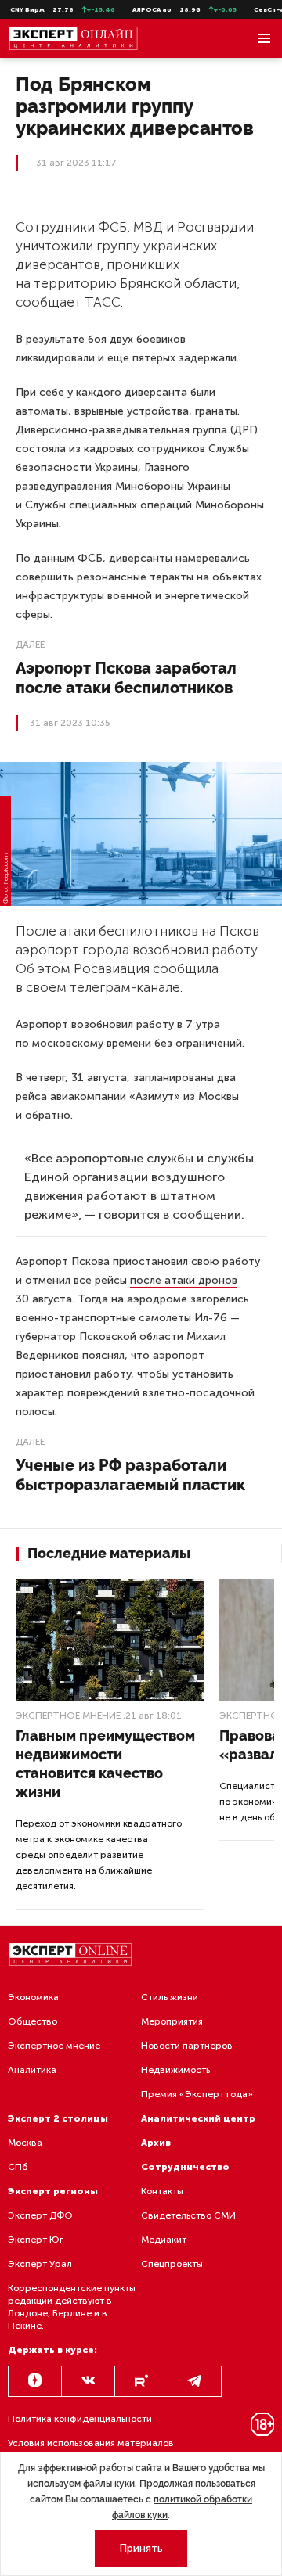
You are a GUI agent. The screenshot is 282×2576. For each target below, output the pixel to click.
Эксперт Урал (40, 2264)
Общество (33, 2021)
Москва (25, 2143)
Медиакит (164, 2240)
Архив (156, 2143)
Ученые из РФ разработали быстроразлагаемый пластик (130, 1475)
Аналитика (32, 2070)
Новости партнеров (187, 2046)
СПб (18, 2167)
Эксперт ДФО (40, 2215)
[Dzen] (35, 2381)
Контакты (162, 2191)
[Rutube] (141, 2381)
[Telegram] (195, 2381)
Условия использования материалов (91, 2443)
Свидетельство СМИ (188, 2215)
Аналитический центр (198, 2118)
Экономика (33, 1997)
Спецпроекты (172, 2264)
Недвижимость (175, 2070)
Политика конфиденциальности (80, 2419)
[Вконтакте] (88, 2381)
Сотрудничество (185, 2167)
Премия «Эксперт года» (197, 2094)
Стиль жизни (170, 1997)
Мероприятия (172, 2021)
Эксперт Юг (36, 2240)
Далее (30, 645)
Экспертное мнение (68, 1716)
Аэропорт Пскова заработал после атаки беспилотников (126, 678)
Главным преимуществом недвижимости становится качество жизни (105, 1764)
